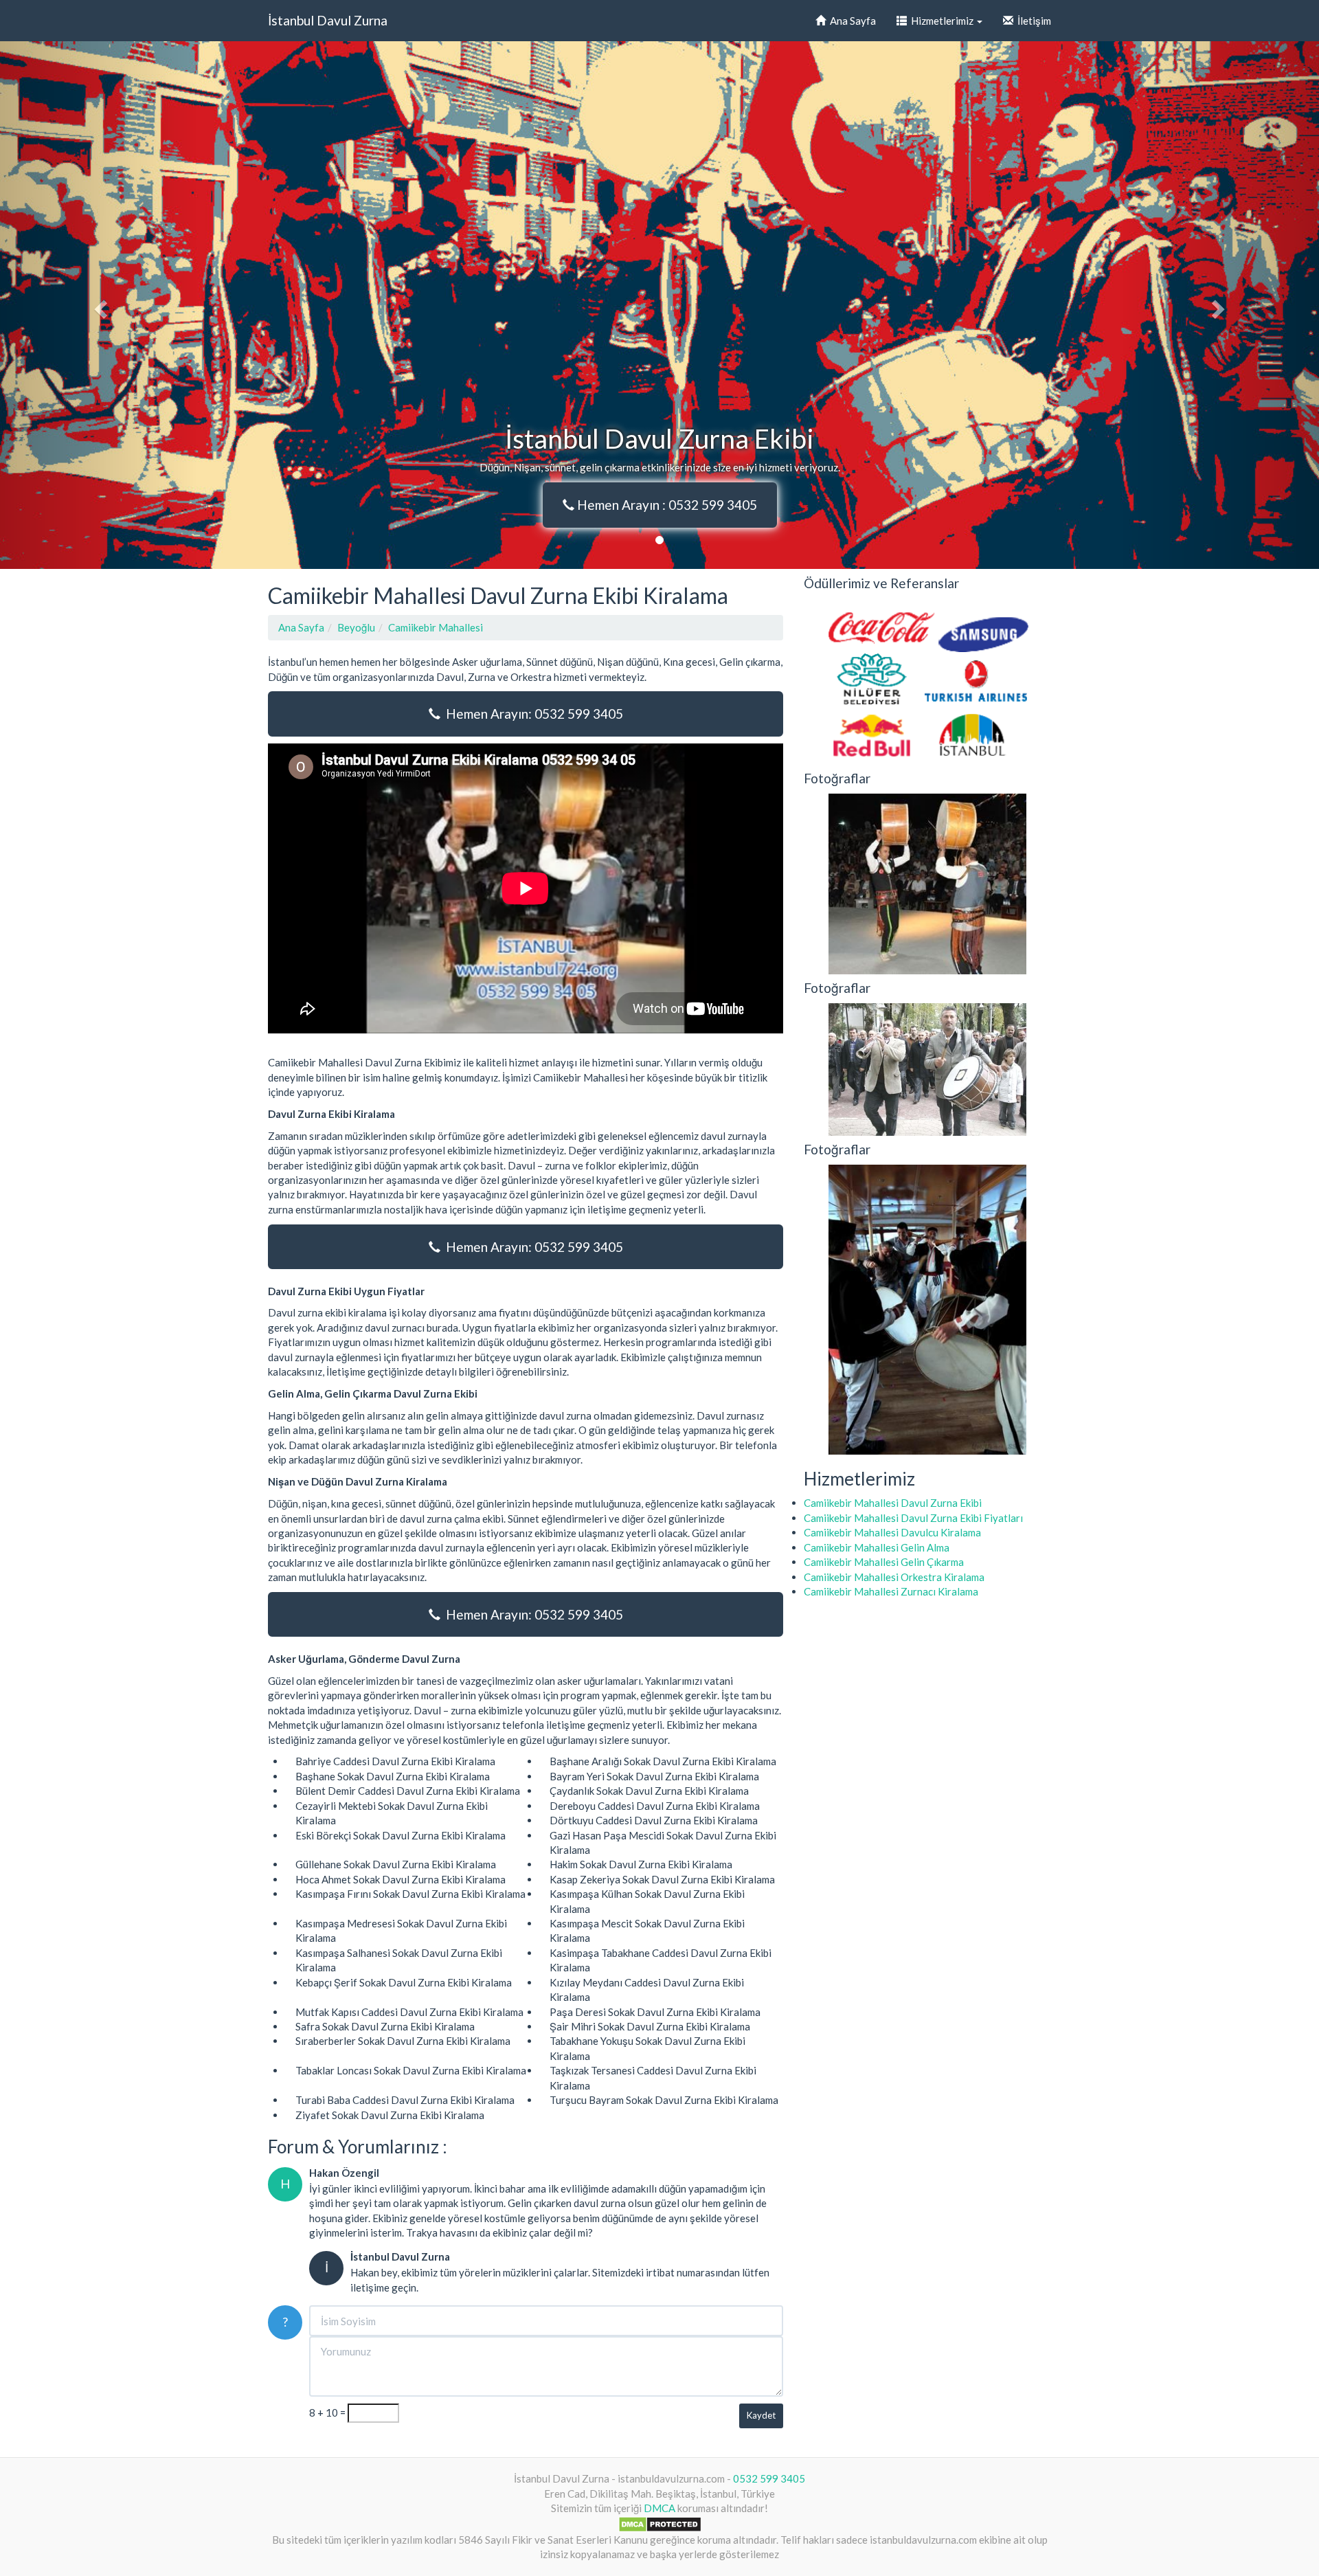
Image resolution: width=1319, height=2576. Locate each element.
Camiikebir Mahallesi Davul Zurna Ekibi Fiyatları (913, 1518)
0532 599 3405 (769, 2478)
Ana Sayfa (851, 21)
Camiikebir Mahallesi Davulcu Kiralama (892, 1532)
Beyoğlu (356, 627)
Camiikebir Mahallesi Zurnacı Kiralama (891, 1591)
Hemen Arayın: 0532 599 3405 (532, 714)
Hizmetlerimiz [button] (941, 21)
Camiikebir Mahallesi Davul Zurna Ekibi (893, 1503)
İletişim (1032, 21)
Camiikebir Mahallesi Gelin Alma (877, 1547)
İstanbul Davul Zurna (328, 20)
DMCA (659, 2508)
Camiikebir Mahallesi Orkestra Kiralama (894, 1577)
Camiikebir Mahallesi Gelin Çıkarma (884, 1562)
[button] (99, 305)
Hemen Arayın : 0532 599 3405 (666, 505)
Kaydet (761, 2415)
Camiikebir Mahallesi (436, 627)
